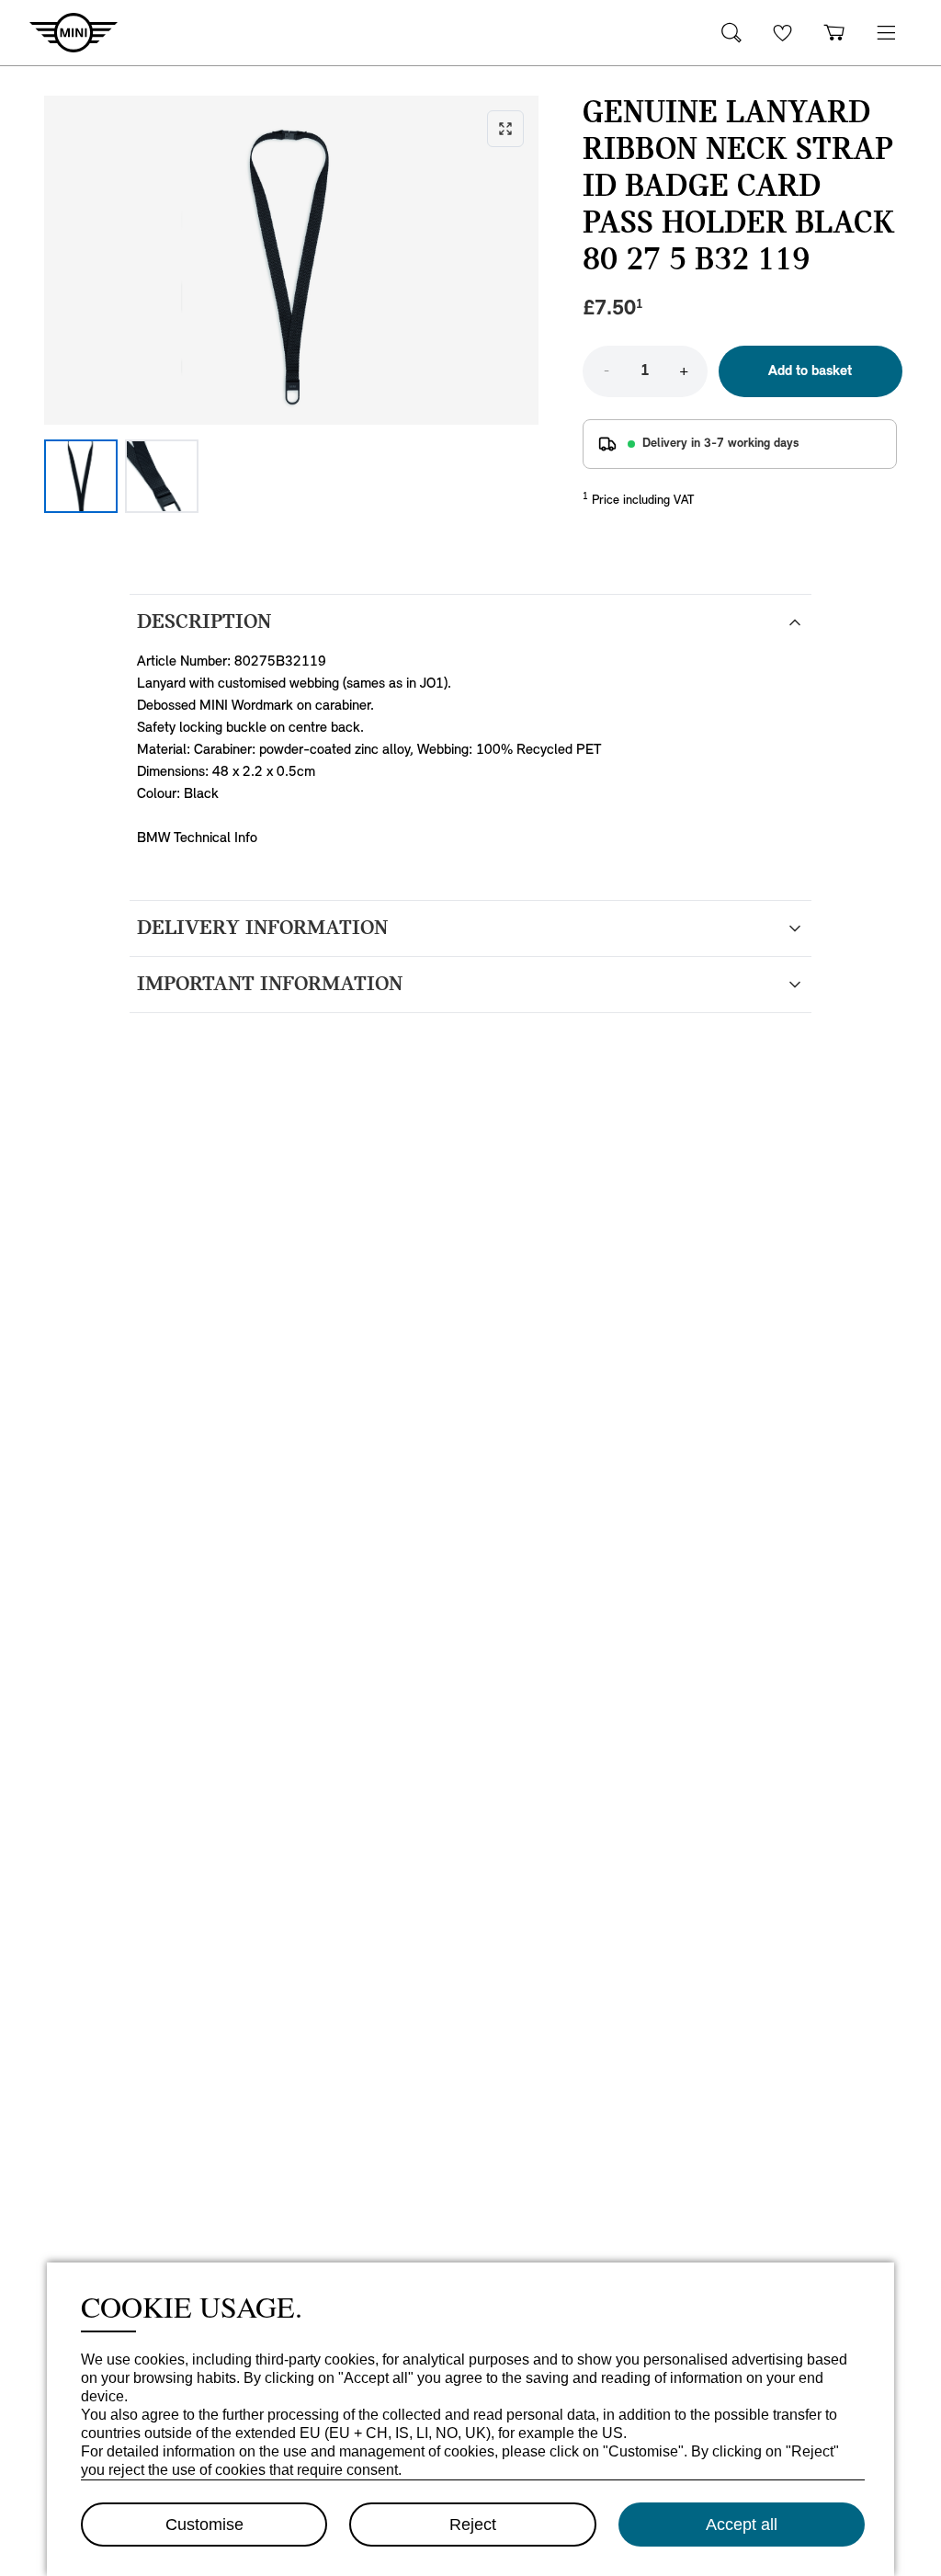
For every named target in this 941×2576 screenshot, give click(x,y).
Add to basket (810, 371)
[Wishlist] (783, 33)
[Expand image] (291, 260)
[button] (886, 33)
